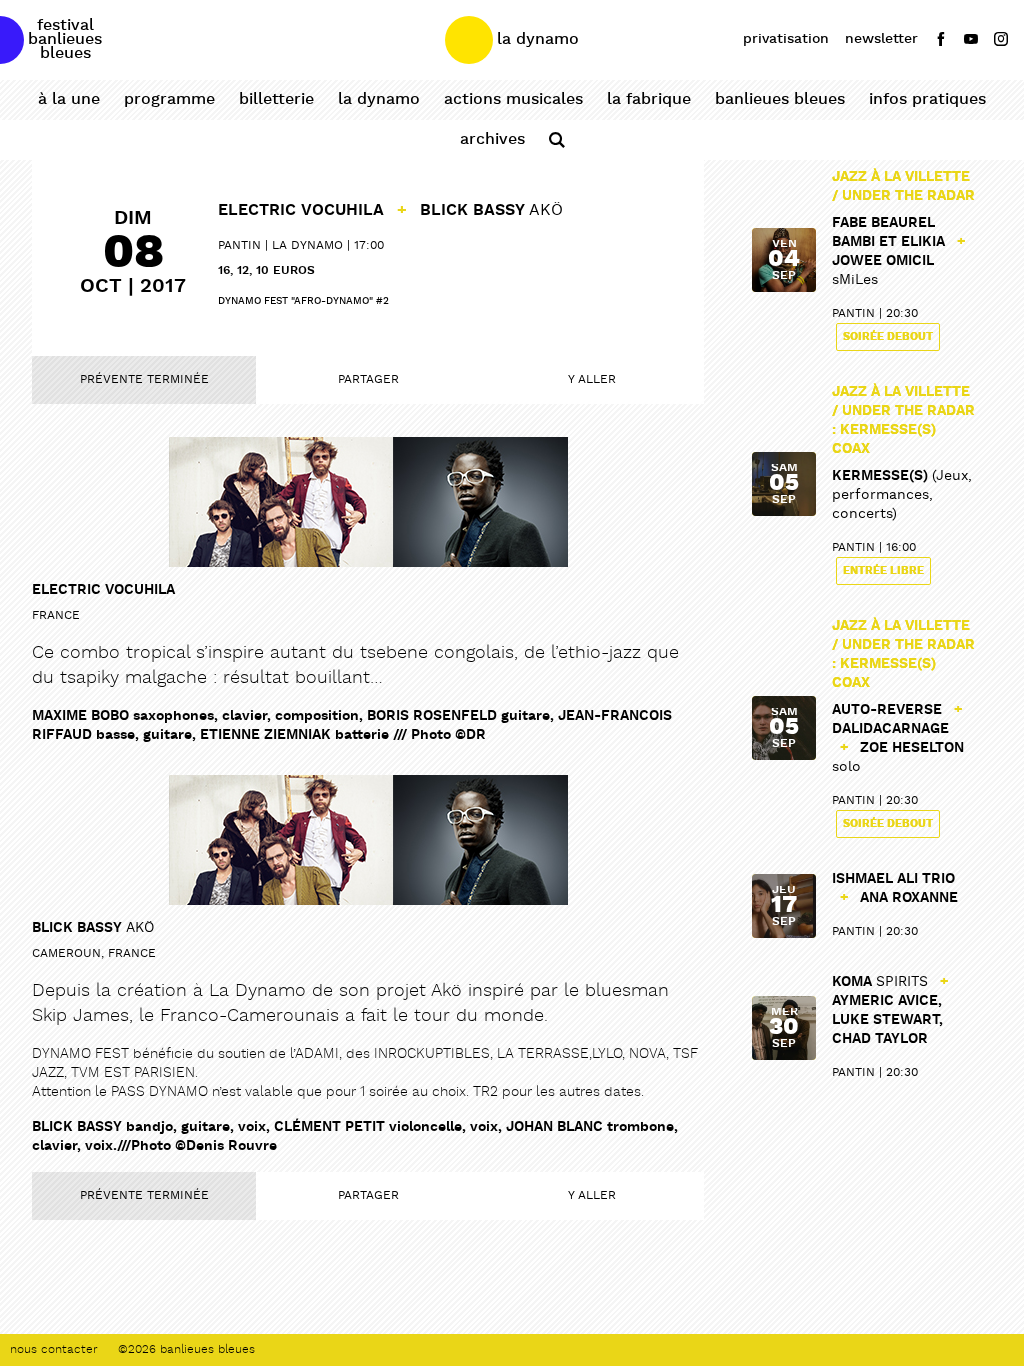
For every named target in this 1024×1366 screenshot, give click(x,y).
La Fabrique (649, 99)
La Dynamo (379, 99)
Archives (492, 139)
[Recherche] (557, 140)
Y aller (592, 380)
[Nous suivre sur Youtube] (971, 39)
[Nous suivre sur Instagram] (1001, 39)
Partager (368, 380)
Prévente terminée (144, 380)
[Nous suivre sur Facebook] (941, 39)
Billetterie (276, 99)
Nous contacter (54, 1350)
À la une (69, 99)
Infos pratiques (927, 99)
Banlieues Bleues (780, 99)
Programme (169, 99)
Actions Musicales (513, 99)
